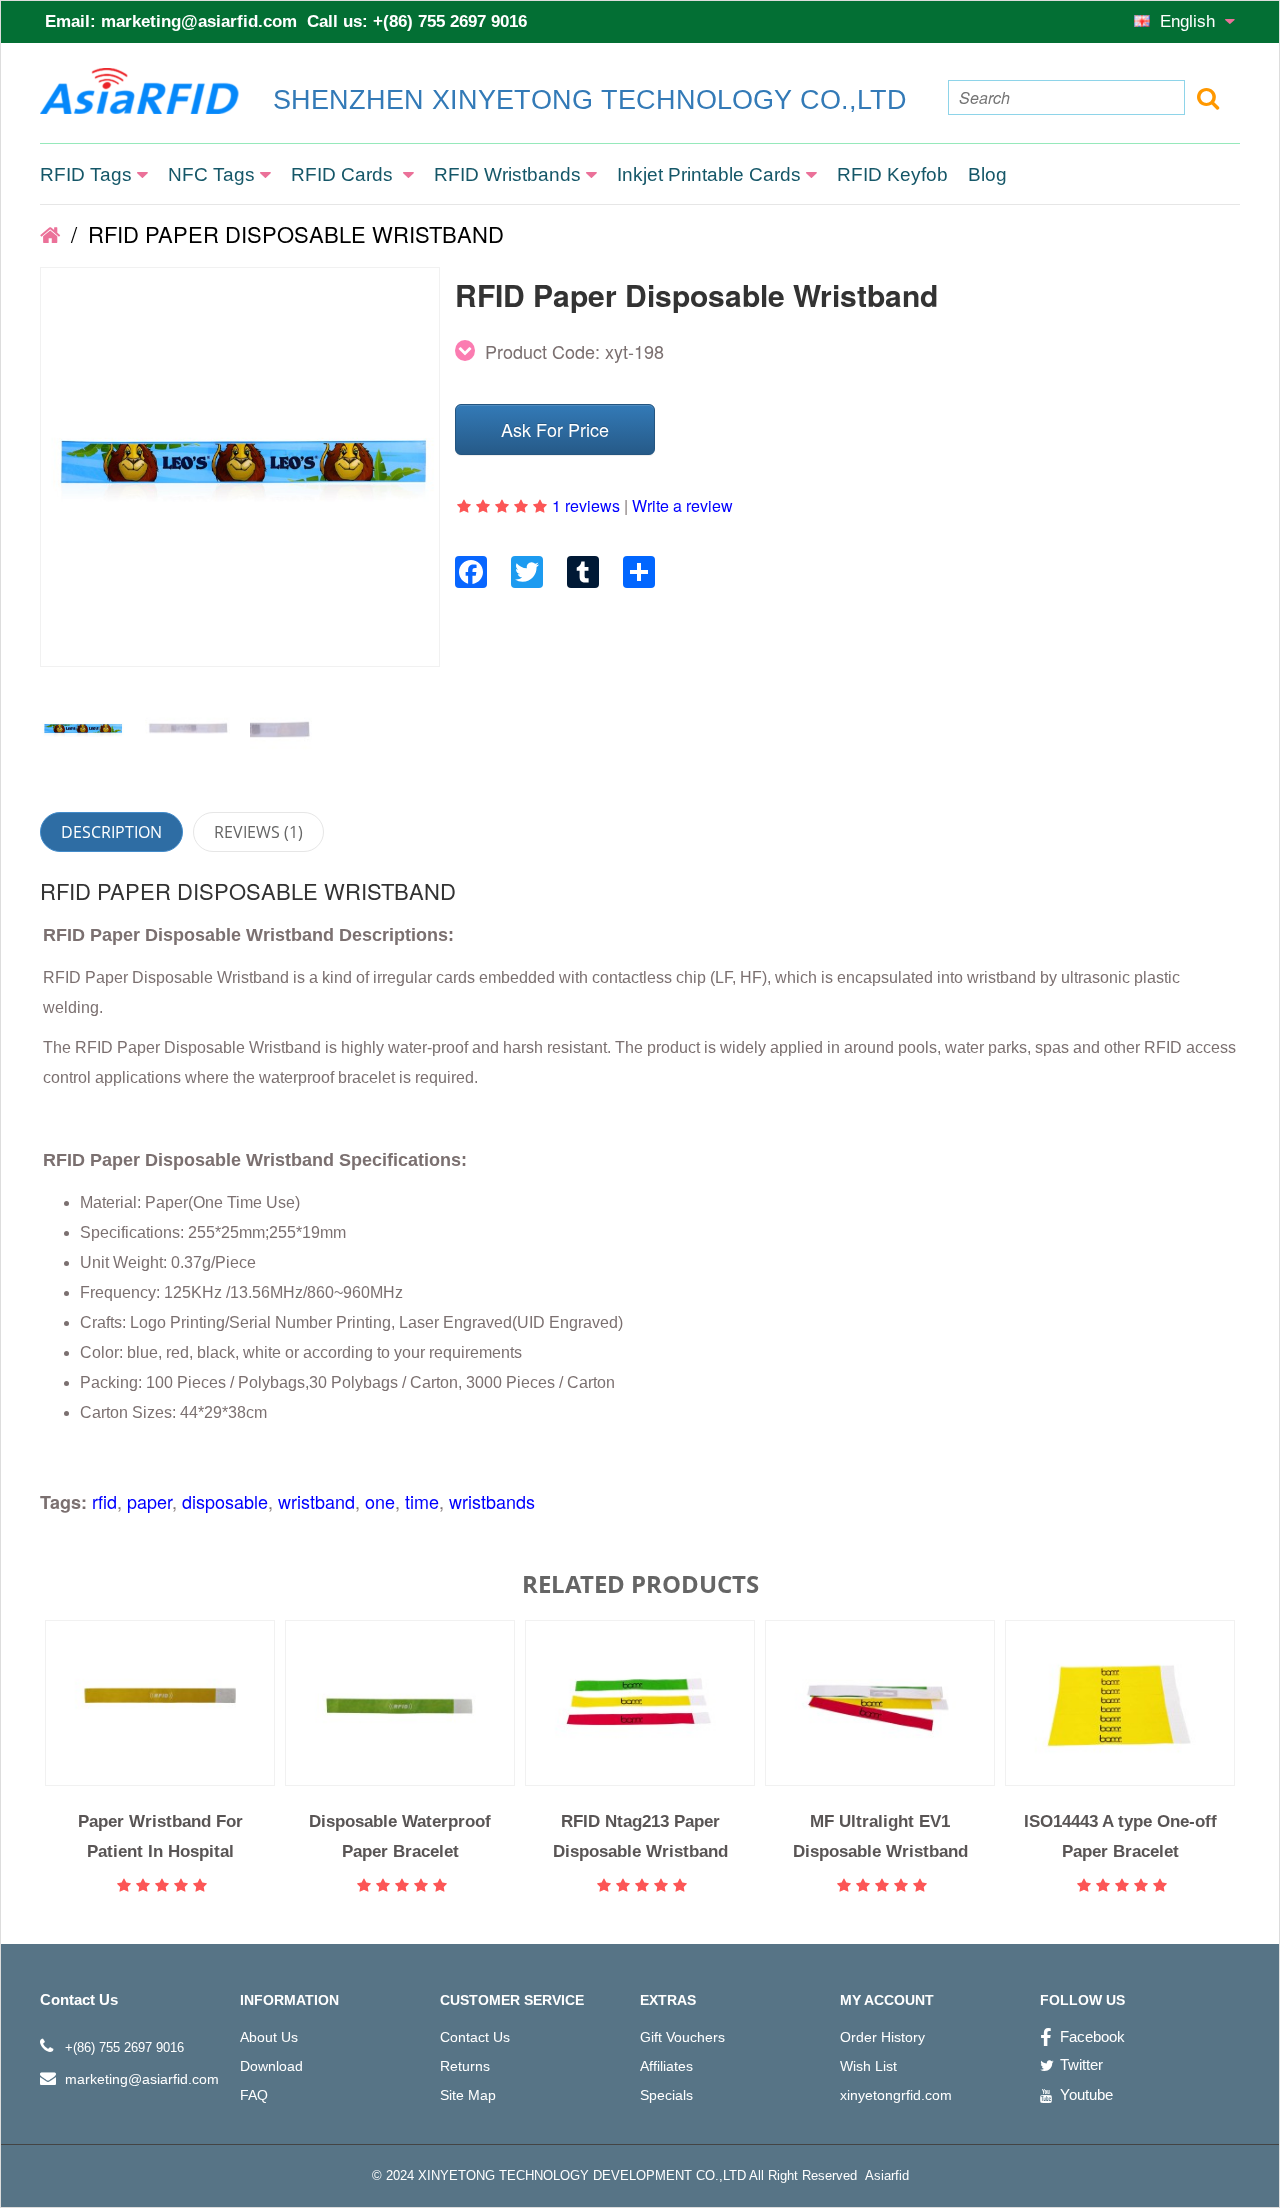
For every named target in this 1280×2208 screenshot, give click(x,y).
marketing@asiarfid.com (199, 21)
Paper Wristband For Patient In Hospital (160, 1836)
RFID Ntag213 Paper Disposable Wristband (640, 1836)
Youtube (1086, 2094)
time (422, 1501)
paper (149, 1501)
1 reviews (586, 505)
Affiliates (666, 2066)
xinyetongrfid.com (896, 2095)
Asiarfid (885, 2175)
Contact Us (475, 2037)
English (1190, 21)
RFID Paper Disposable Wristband (293, 233)
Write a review (682, 505)
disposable (225, 1501)
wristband (316, 1501)
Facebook (1092, 2036)
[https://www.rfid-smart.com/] (50, 233)
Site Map (468, 2095)
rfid (104, 1501)
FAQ (254, 2095)
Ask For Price (555, 429)
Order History (882, 2037)
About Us (269, 2037)
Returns (465, 2066)
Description (111, 832)
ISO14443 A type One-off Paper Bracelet (1120, 1836)
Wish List (868, 2066)
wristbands (492, 1501)
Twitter (1081, 2064)
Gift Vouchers (682, 2037)
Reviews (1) (258, 832)
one (380, 1501)
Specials (666, 2095)
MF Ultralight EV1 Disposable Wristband (880, 1836)
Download (271, 2066)
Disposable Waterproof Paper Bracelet (400, 1836)
